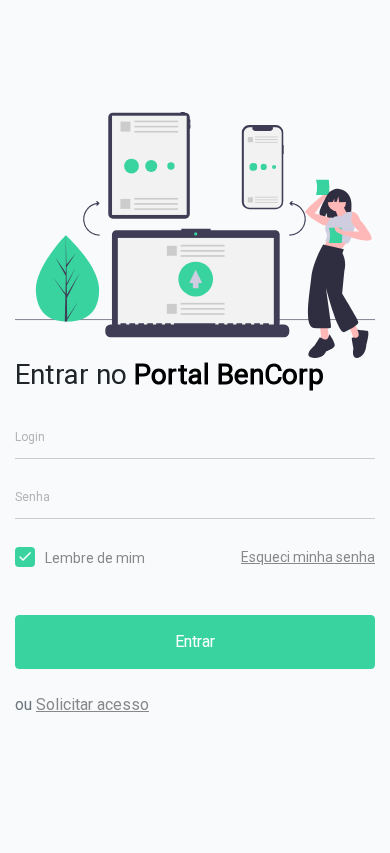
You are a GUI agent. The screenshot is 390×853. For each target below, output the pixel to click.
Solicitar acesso (92, 704)
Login (30, 437)
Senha (32, 497)
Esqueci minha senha (308, 557)
